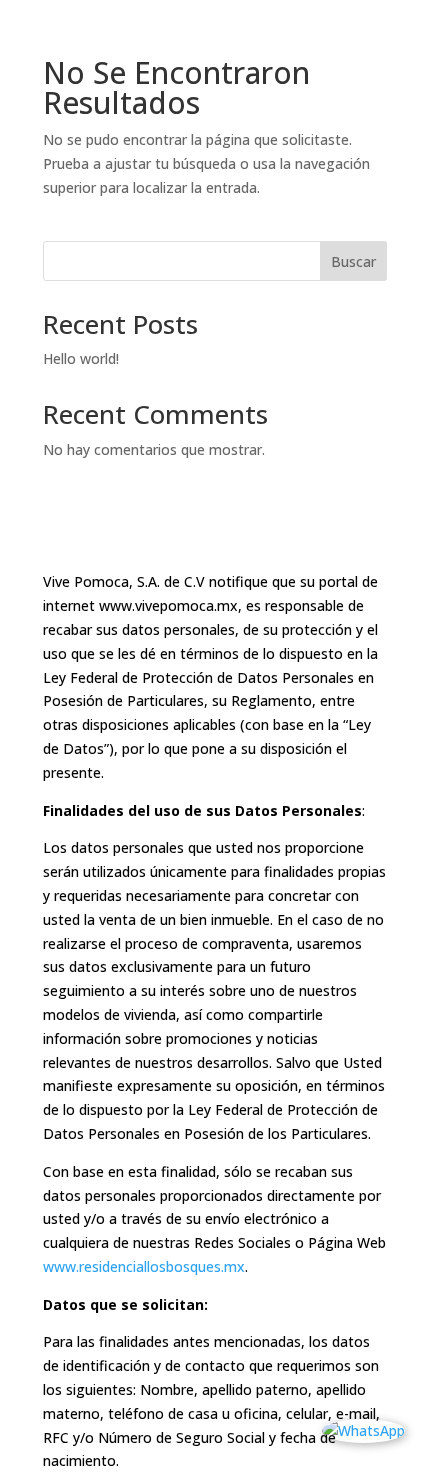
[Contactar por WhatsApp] (363, 1431)
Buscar (353, 261)
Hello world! (81, 358)
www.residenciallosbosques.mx (144, 1266)
